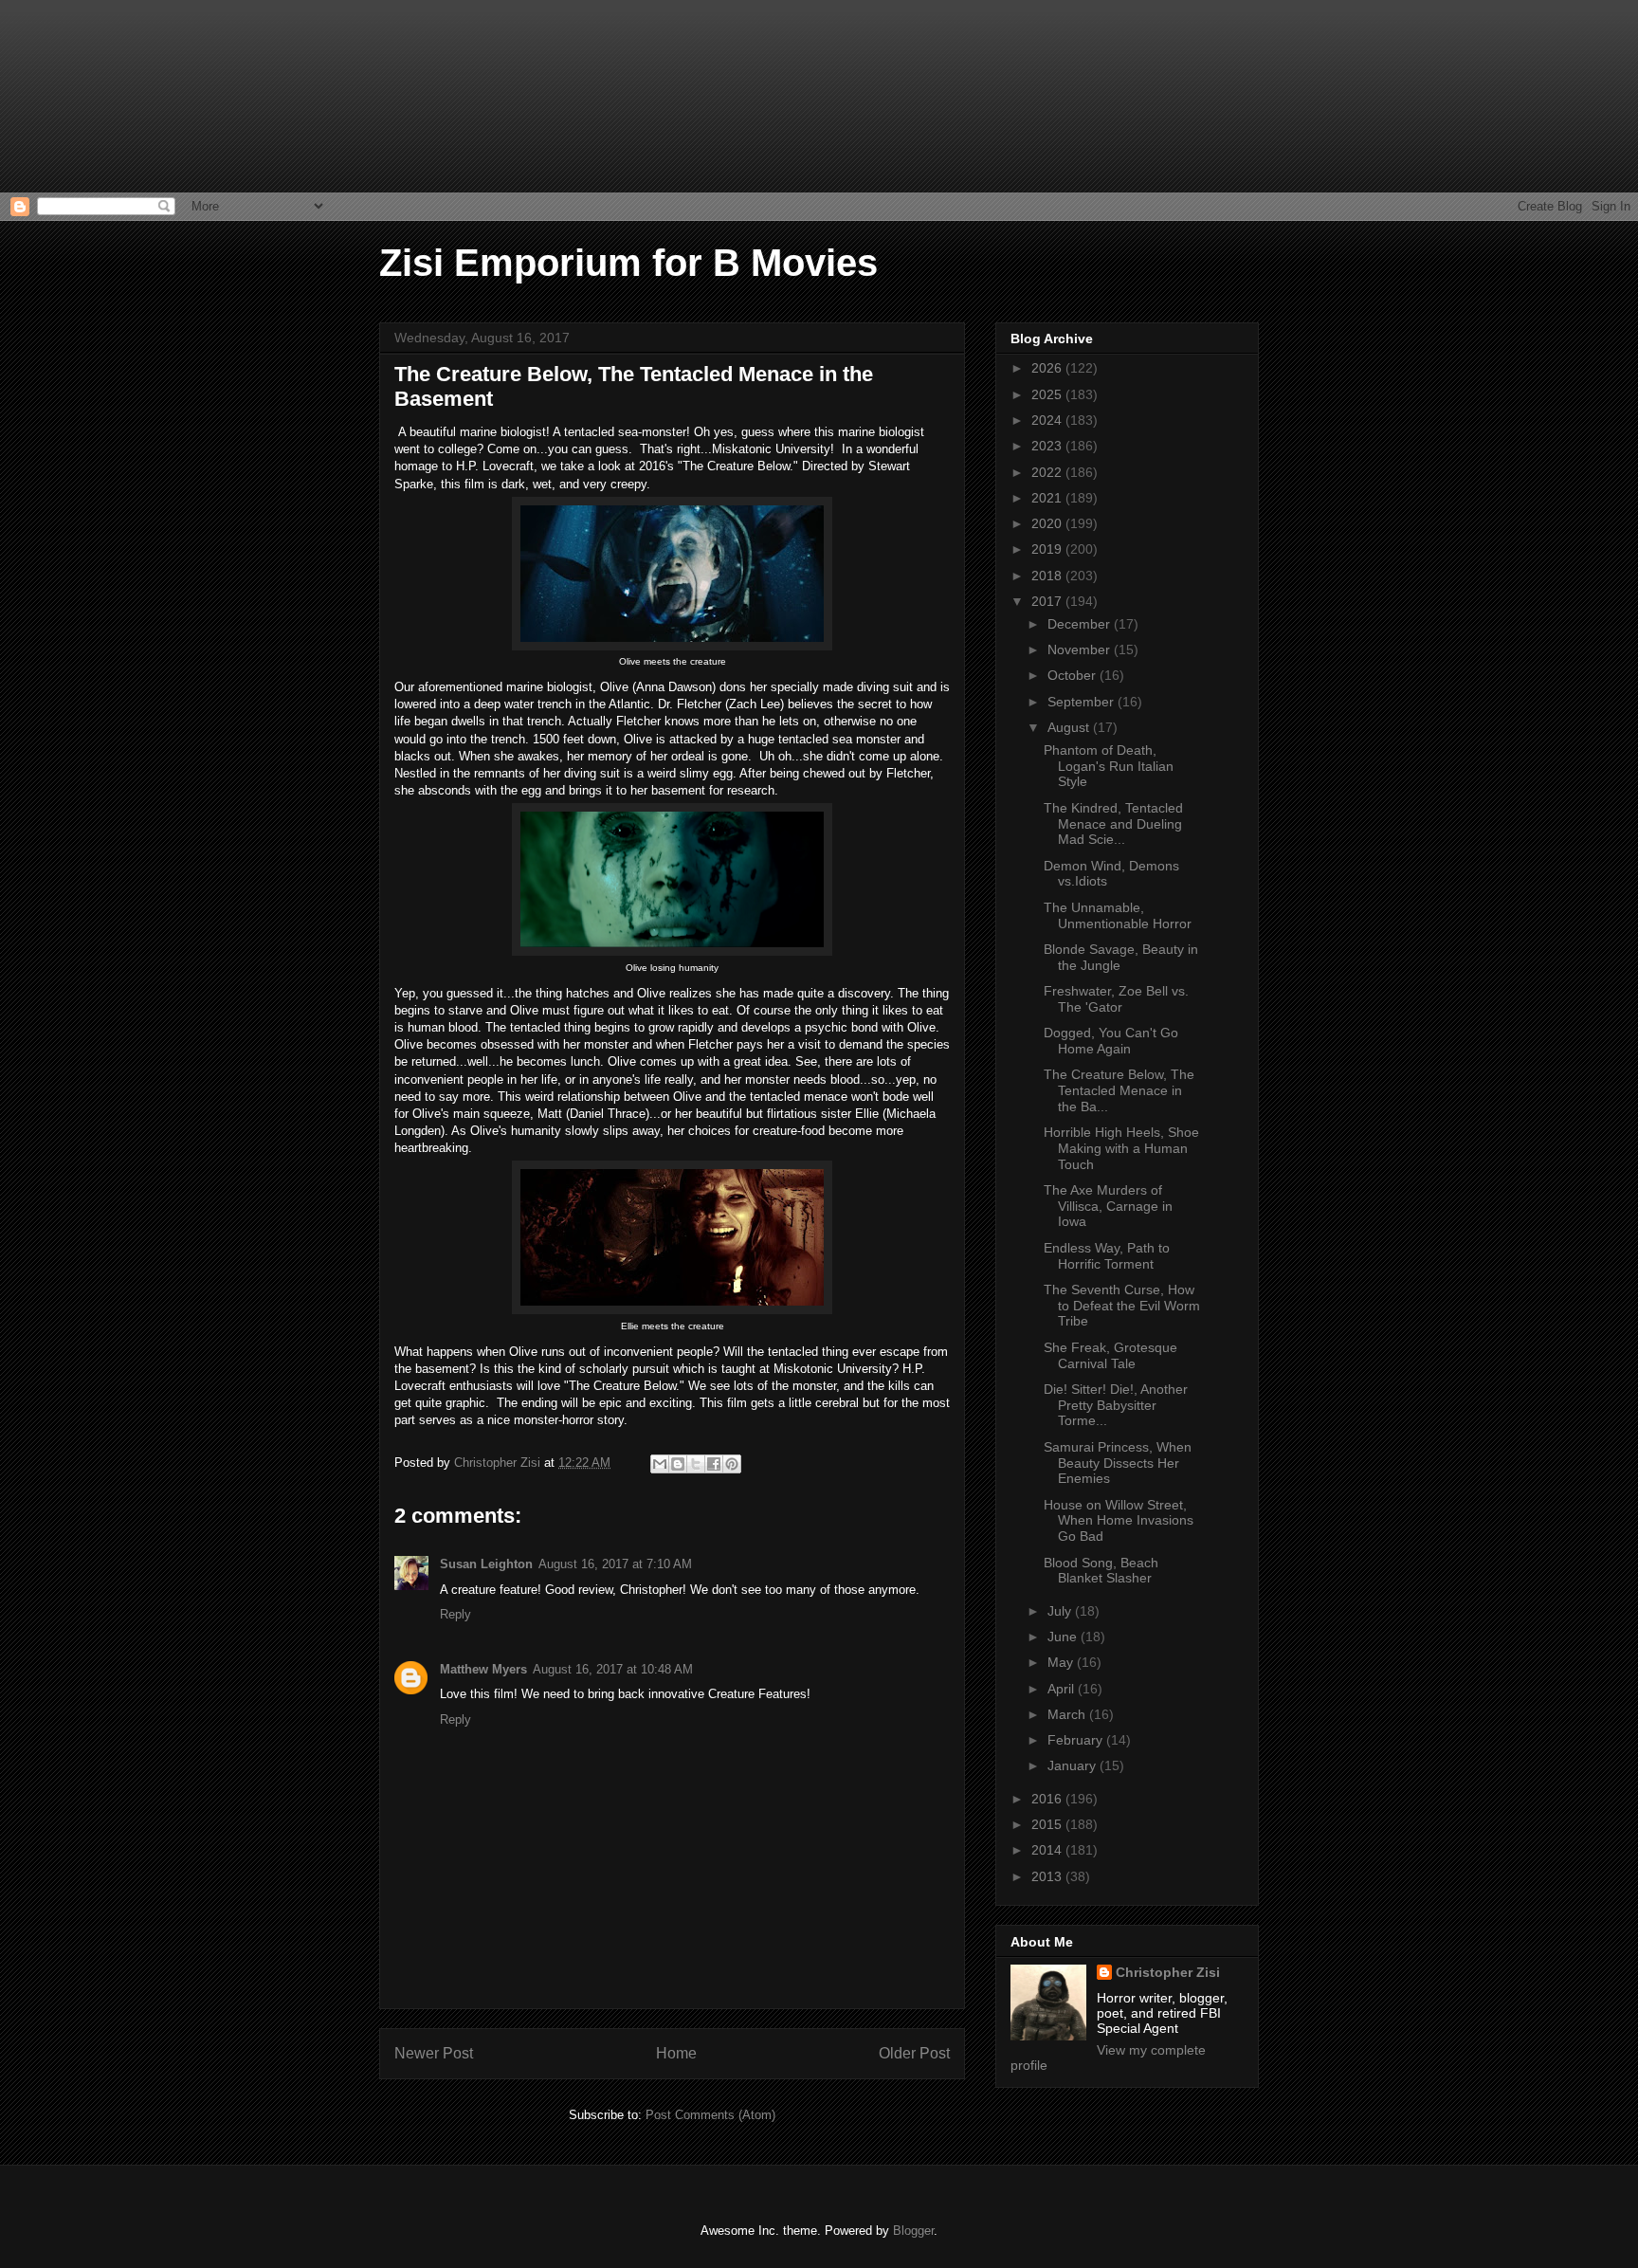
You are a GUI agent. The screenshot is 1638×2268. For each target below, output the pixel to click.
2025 (1048, 394)
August (1070, 727)
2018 (1048, 576)
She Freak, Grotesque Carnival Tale (1110, 1355)
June (1064, 1637)
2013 (1048, 1876)
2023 (1048, 446)
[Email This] (660, 1464)
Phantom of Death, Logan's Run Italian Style (1109, 766)
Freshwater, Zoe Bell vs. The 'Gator (1116, 999)
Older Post (914, 2053)
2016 (1048, 1799)
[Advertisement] (95, 95)
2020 (1048, 523)
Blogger (913, 2231)
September (1083, 702)
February (1077, 1740)
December (1081, 624)
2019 (1048, 549)
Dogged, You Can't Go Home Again (1111, 1041)
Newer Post (434, 2053)
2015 (1048, 1824)
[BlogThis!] (678, 1464)
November (1081, 649)
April (1063, 1689)
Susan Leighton (486, 1564)
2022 (1048, 472)
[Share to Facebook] (714, 1464)
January (1074, 1765)
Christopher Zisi (1168, 1972)
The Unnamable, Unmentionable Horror (1118, 915)
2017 (1048, 601)
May (1062, 1662)
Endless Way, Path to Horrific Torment (1107, 1256)
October (1074, 675)
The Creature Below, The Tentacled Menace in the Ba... (1119, 1090)
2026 (1048, 368)
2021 (1048, 498)
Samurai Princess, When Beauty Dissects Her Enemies (1118, 1463)
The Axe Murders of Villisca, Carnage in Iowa (1108, 1206)
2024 (1048, 420)
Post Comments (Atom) (710, 2115)
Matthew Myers (483, 1669)
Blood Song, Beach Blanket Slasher (1101, 1571)
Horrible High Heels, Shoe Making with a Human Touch (1121, 1148)
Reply (455, 1614)
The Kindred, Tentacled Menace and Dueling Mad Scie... (1113, 824)
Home (676, 2053)
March (1068, 1714)
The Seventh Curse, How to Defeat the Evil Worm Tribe (1122, 1306)
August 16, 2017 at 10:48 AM (613, 1669)
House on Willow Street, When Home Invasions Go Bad (1119, 1521)
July (1061, 1611)
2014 (1048, 1850)
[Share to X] (696, 1464)
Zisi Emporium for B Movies (628, 263)
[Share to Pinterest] (732, 1464)
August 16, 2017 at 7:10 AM (615, 1564)
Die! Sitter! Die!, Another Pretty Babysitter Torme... (1116, 1405)
